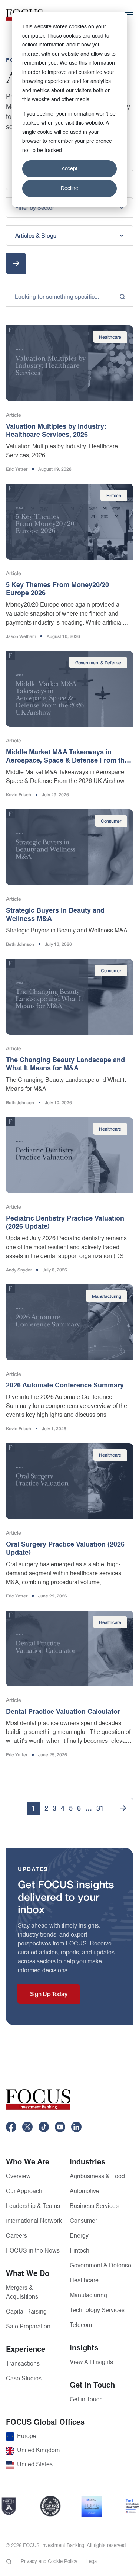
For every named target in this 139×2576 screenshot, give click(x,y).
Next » (123, 1808)
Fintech (80, 2251)
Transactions (23, 2364)
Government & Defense (100, 2266)
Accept (69, 169)
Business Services (94, 2206)
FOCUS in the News (33, 2251)
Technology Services (97, 2311)
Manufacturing (88, 2296)
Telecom (81, 2325)
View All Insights (91, 2363)
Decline (69, 188)
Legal (92, 2562)
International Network (34, 2221)
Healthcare (84, 2281)
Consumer (83, 2221)
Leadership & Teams (33, 2206)
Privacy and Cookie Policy (49, 2562)
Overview (18, 2177)
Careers (16, 2236)
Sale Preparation (28, 2327)
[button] (69, 208)
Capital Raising (26, 2312)
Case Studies (24, 2379)
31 (100, 1808)
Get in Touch (86, 2400)
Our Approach (24, 2192)
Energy (79, 2236)
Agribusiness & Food (97, 2177)
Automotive (85, 2192)
